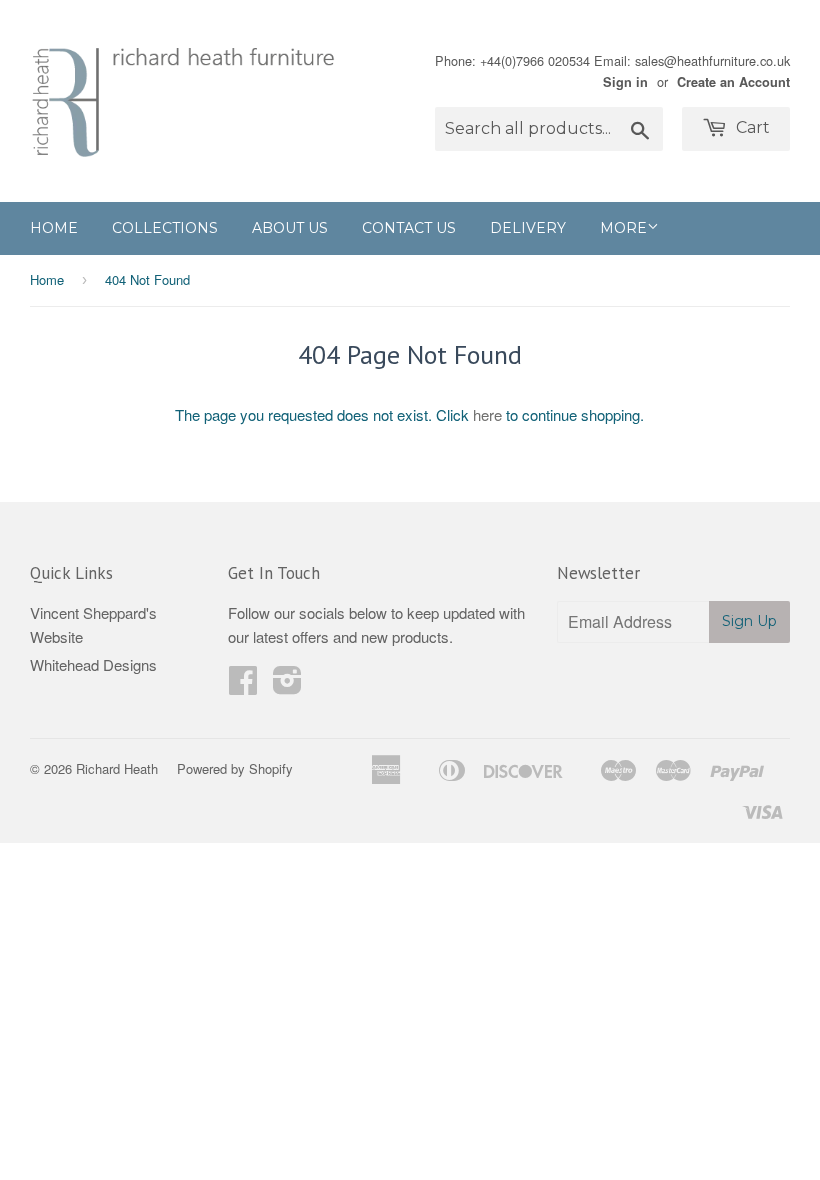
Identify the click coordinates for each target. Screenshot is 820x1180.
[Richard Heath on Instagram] (287, 685)
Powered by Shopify (235, 768)
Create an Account (733, 82)
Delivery (528, 228)
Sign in (625, 82)
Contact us (409, 228)
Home (54, 228)
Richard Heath (117, 768)
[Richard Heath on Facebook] (243, 685)
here (487, 414)
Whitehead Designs (93, 664)
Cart (751, 127)
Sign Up (749, 621)
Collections (165, 228)
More (623, 228)
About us (290, 228)
